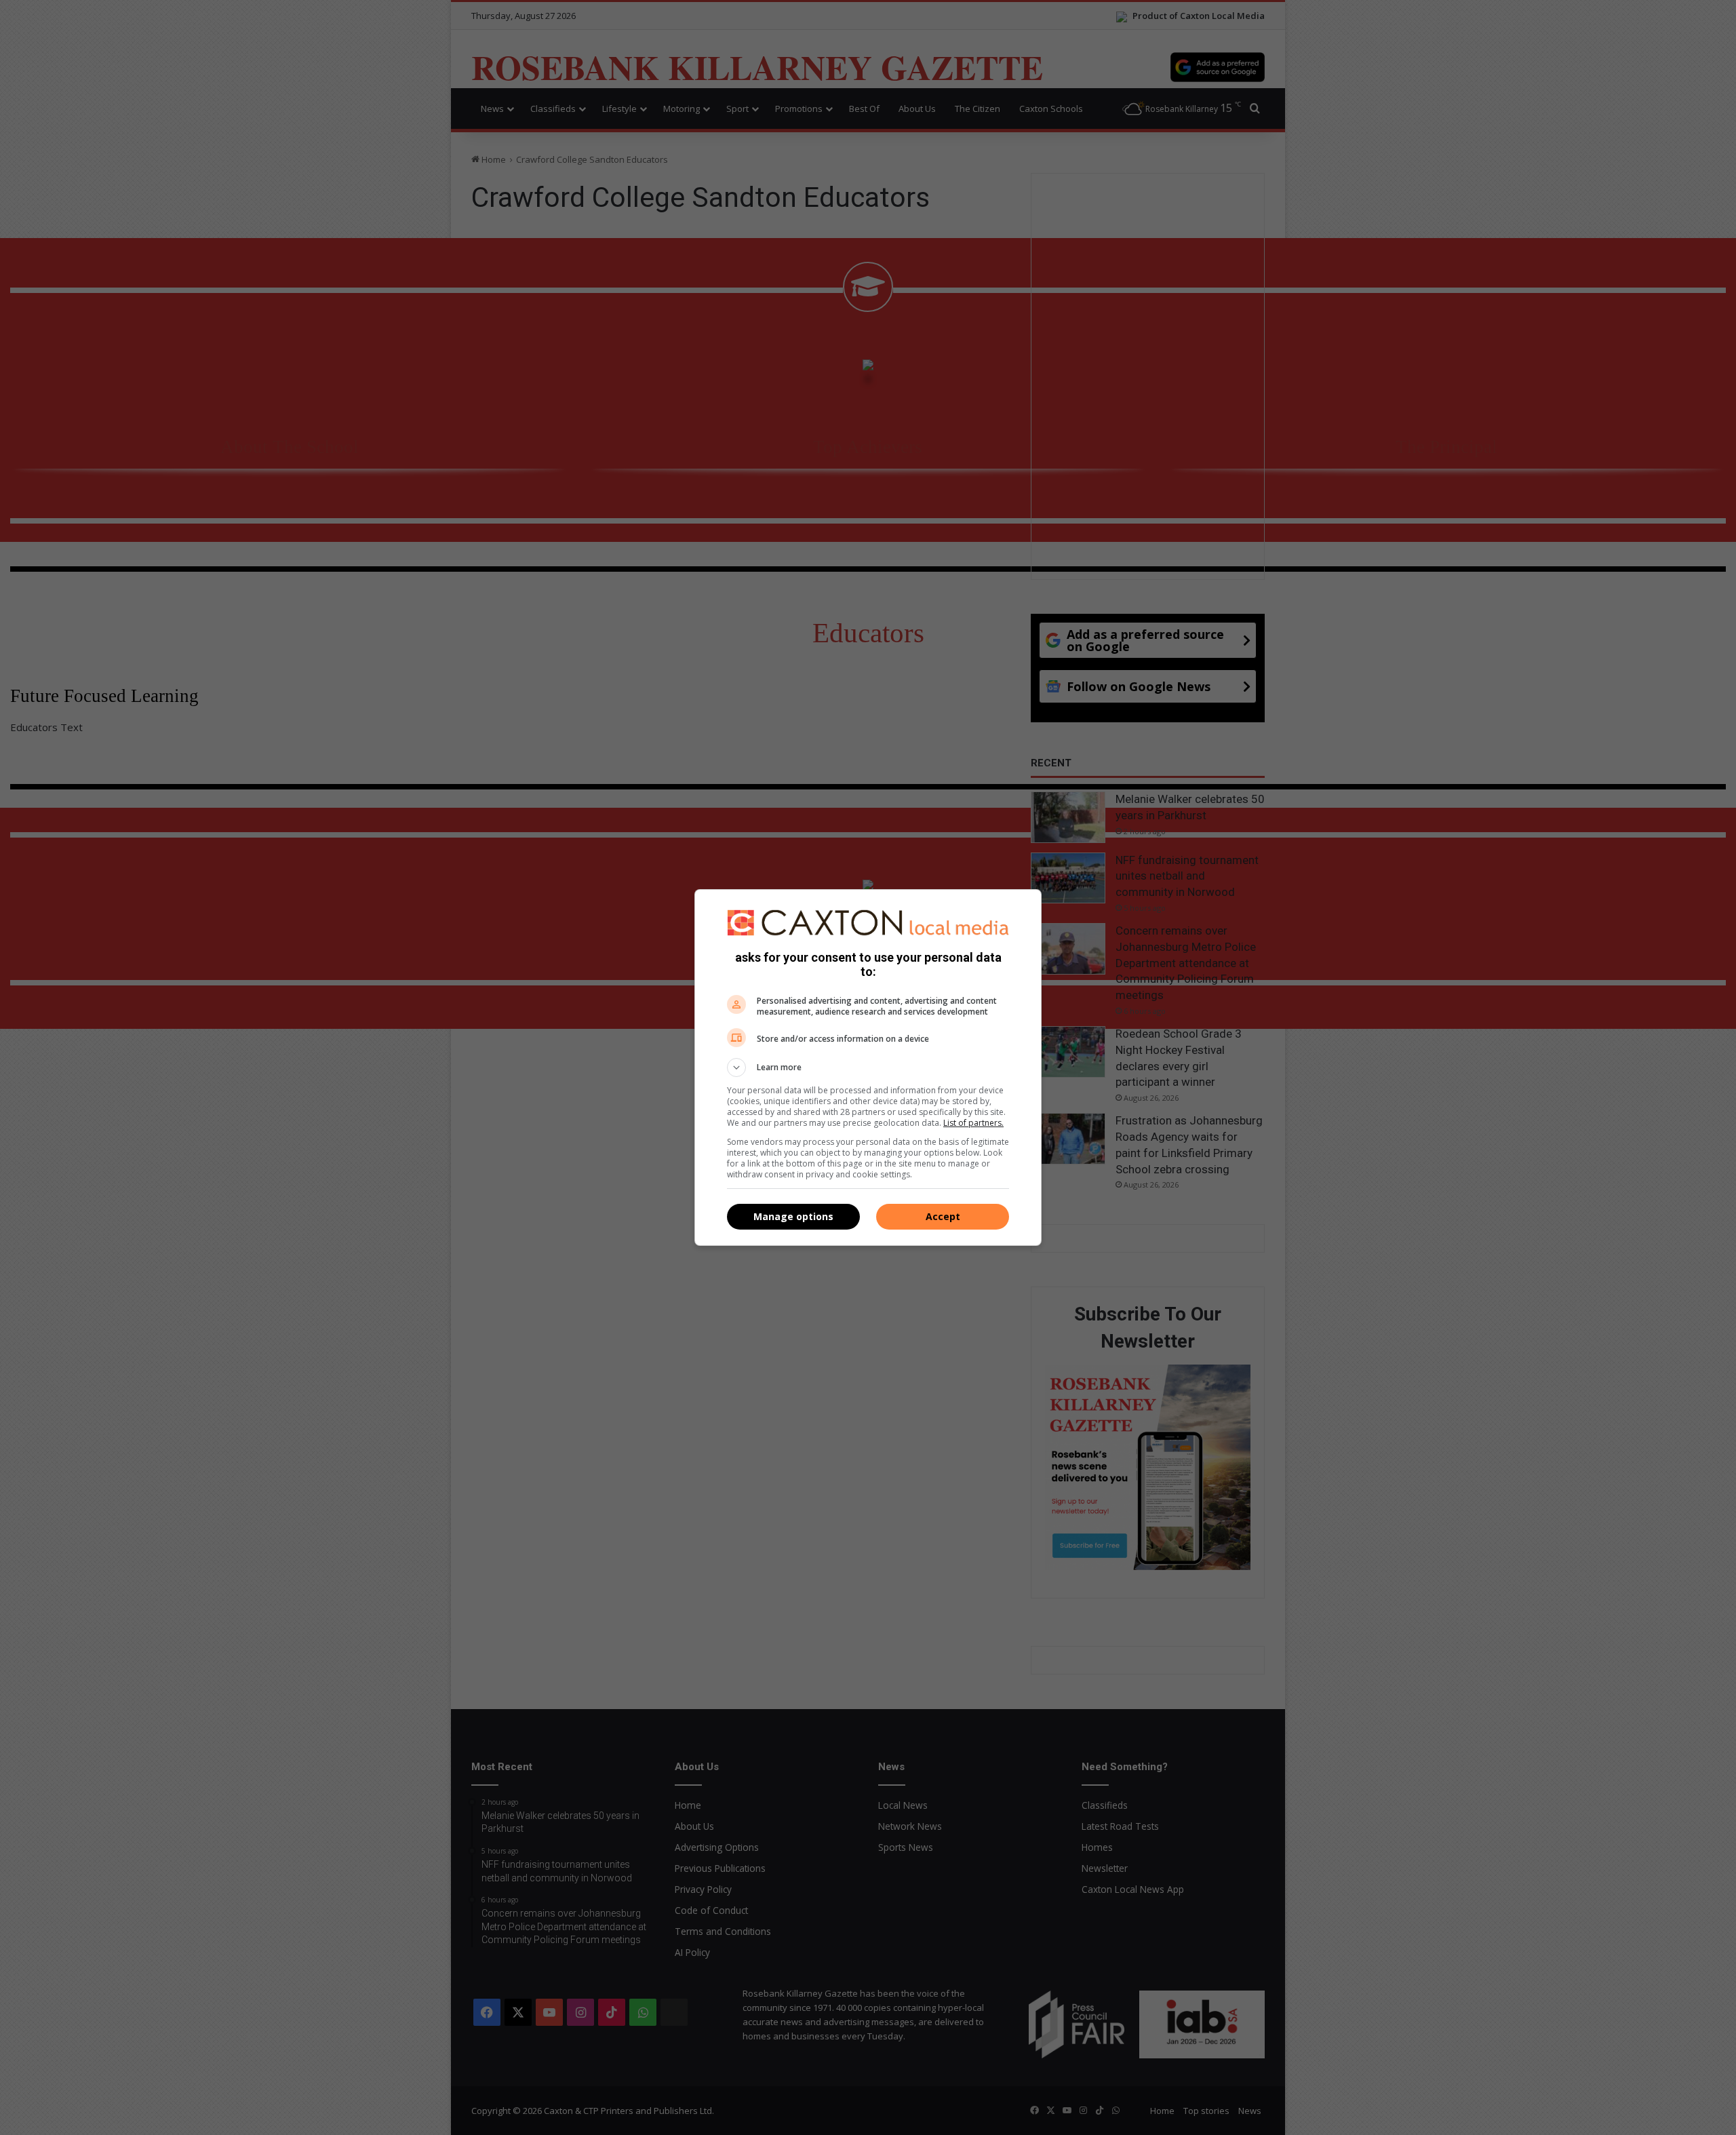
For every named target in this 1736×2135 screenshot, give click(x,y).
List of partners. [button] (973, 1123)
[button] (868, 1067)
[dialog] (868, 1067)
